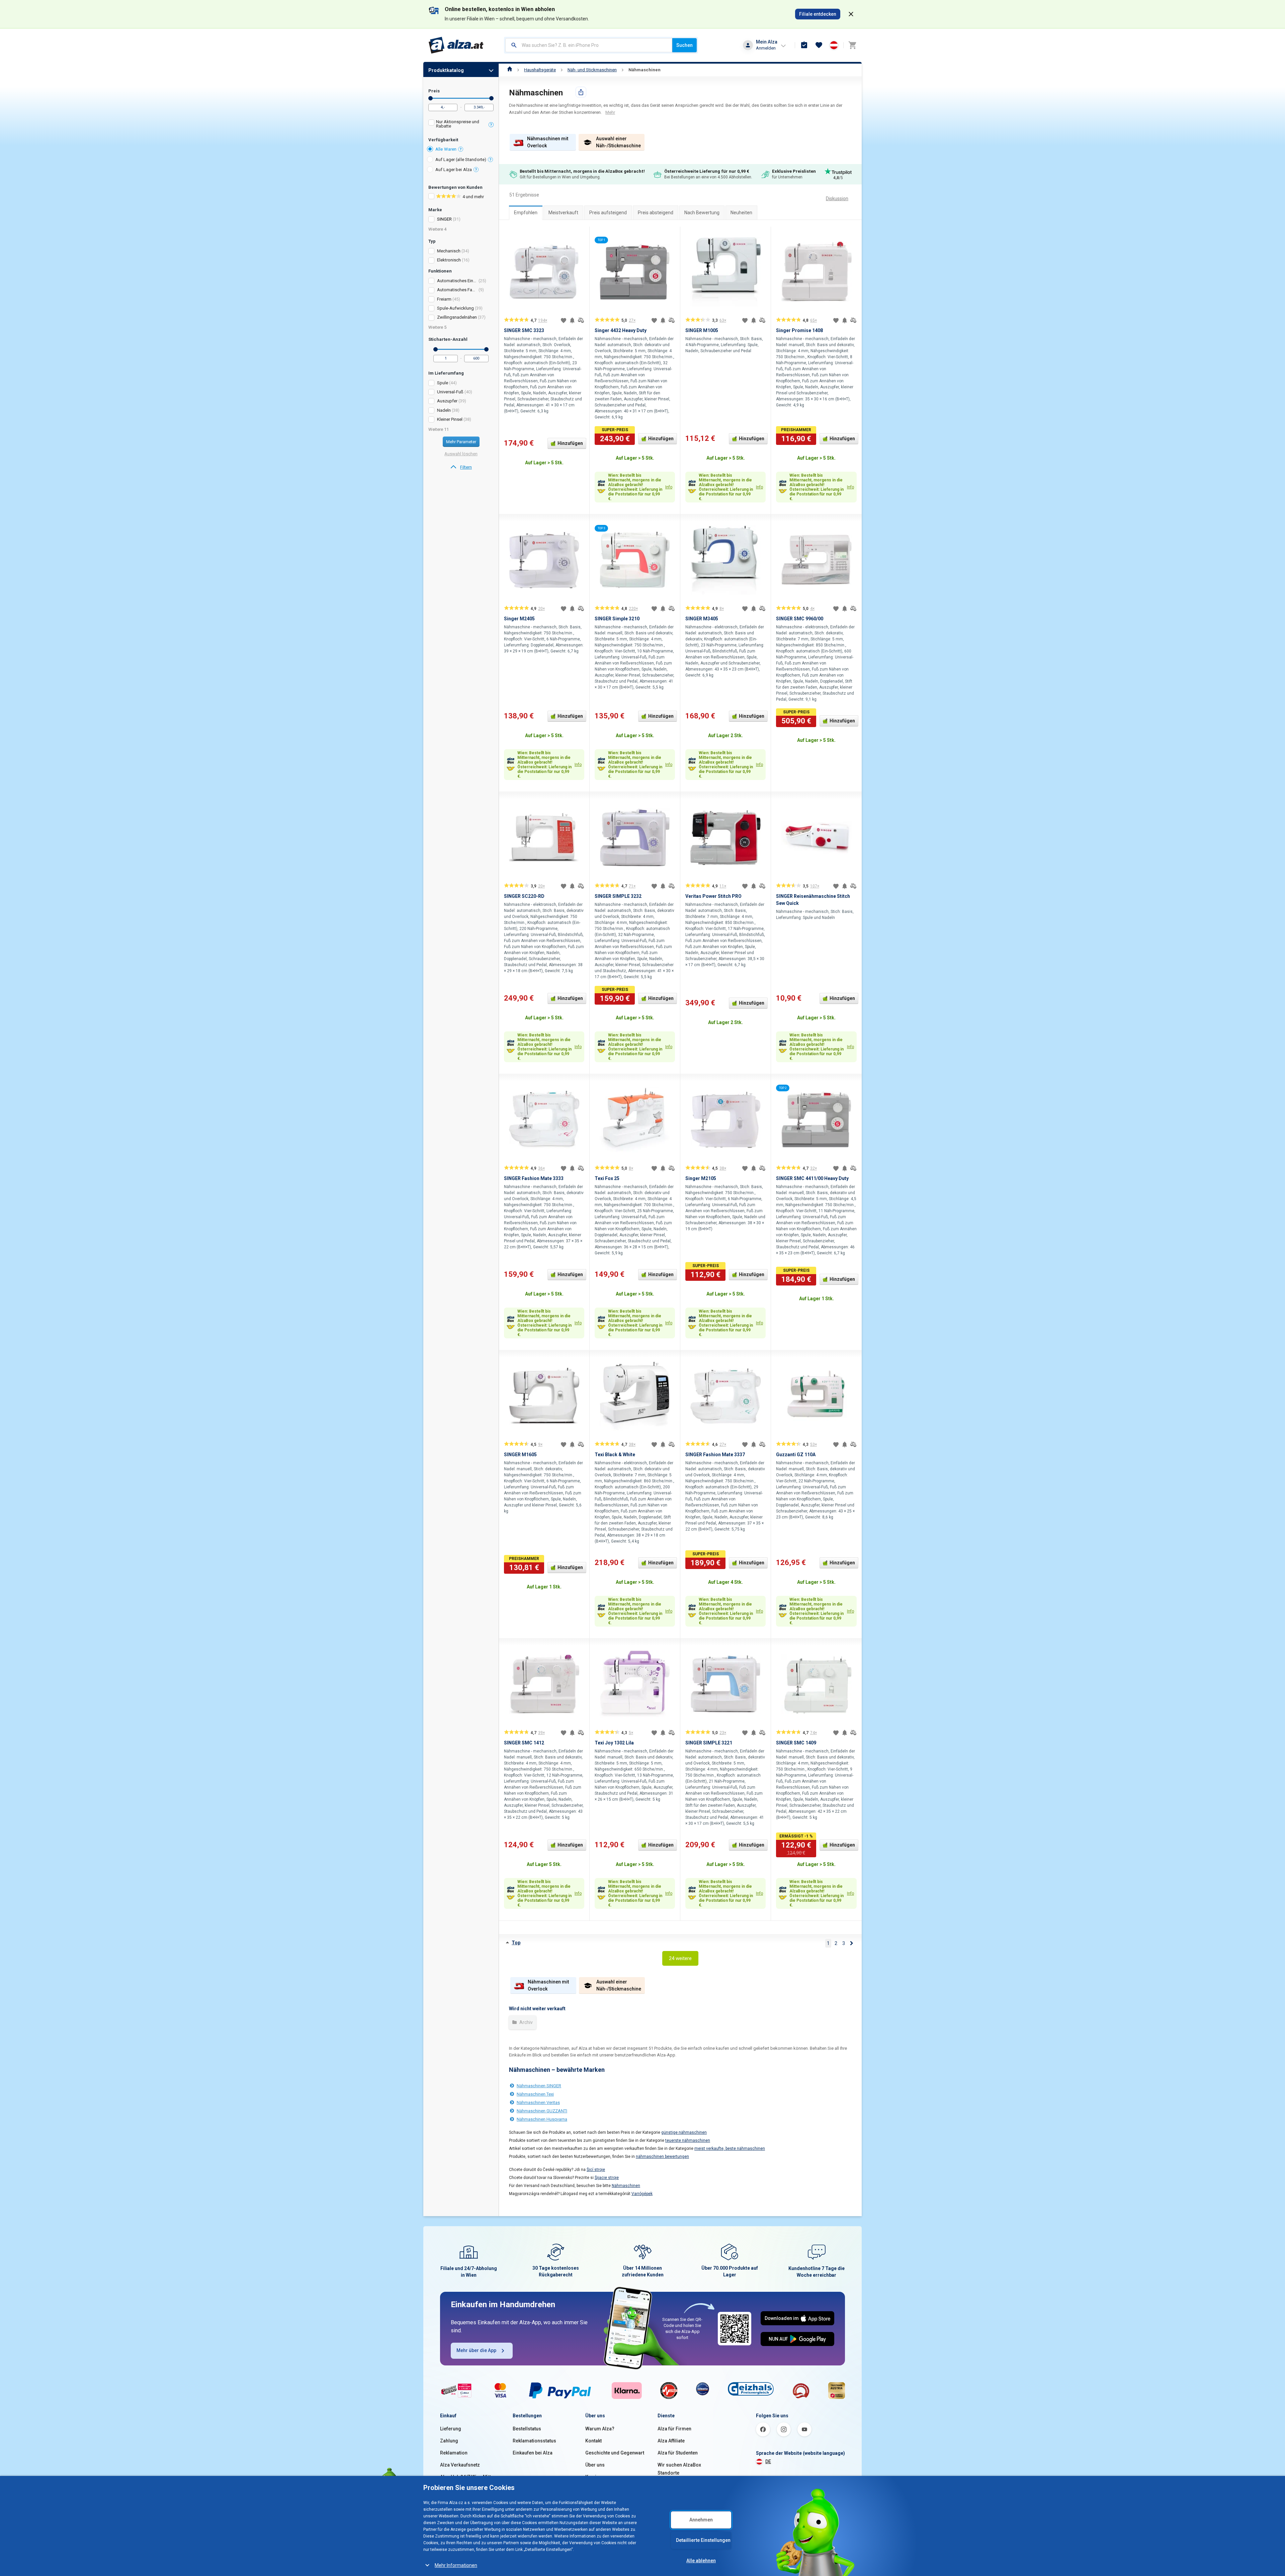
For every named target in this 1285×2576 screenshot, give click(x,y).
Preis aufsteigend (608, 213)
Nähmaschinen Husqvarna (542, 2119)
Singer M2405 (519, 619)
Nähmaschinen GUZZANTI (542, 2111)
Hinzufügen (570, 443)
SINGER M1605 (520, 1455)
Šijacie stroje (607, 2178)
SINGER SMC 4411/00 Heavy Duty (812, 1178)
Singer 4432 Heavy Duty (621, 330)
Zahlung (449, 2441)
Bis (491, 98)
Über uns (595, 2465)
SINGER (444, 219)
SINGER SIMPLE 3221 (709, 1743)
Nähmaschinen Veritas (538, 2102)
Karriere (594, 2477)
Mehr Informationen (456, 2565)
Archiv (526, 2022)
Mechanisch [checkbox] (449, 251)
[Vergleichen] (581, 320)
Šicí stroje (596, 2170)
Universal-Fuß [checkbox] (450, 392)
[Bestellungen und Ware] (804, 45)
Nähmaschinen (645, 70)
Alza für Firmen (674, 2429)
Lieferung (451, 2429)
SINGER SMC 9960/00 (800, 619)
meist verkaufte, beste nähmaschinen (730, 2149)
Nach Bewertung (702, 213)
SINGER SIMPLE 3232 (618, 896)
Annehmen (701, 2520)
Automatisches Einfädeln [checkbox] (457, 281)
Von (431, 98)
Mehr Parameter (461, 442)
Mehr (610, 112)
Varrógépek (642, 2194)
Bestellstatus (527, 2429)
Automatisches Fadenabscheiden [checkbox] (457, 290)
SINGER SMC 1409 (796, 1743)
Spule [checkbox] (443, 383)
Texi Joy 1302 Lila (614, 1743)
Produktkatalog (446, 70)
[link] (461, 467)
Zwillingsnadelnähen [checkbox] (457, 317)
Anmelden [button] (766, 48)
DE (768, 2462)
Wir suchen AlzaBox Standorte (679, 2469)
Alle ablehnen (701, 2561)
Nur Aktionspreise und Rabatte (458, 124)
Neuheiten (741, 213)
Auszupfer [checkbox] (447, 401)
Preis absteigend (656, 213)
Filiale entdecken (818, 14)
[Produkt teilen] (581, 92)
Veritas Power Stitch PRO (713, 896)
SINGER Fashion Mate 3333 (534, 1178)
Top (516, 1943)
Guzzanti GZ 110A (796, 1455)
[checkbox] (461, 125)
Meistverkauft (563, 213)
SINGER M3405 (702, 619)
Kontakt (593, 2441)
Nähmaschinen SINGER (539, 2086)
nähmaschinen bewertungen (662, 2157)
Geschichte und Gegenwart (615, 2453)
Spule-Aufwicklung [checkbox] (455, 308)
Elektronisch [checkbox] (449, 260)
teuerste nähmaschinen (688, 2140)
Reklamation (454, 2453)
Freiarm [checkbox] (444, 299)
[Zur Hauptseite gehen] (456, 45)
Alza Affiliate (671, 2441)
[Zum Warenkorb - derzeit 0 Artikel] (852, 45)
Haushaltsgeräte (540, 70)
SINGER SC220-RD (524, 896)
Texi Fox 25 (607, 1178)
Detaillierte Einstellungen (703, 2540)
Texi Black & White (615, 1455)
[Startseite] (510, 70)
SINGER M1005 (702, 330)
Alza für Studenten (678, 2453)
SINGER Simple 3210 (617, 619)
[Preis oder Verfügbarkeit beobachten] (572, 320)
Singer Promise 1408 (799, 330)
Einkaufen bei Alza (533, 2453)
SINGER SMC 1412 (524, 1743)
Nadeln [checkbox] (444, 410)
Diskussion (837, 199)
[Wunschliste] (819, 45)
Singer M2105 (701, 1178)
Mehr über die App (476, 2350)
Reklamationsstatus (534, 2441)
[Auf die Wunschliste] (564, 320)
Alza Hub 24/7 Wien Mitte (467, 2477)
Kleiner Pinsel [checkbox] (450, 419)
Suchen (684, 45)
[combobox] (589, 45)
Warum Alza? (600, 2429)
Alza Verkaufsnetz (460, 2465)
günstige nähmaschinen (684, 2132)
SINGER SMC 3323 (524, 330)
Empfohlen (526, 213)
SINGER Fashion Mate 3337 (715, 1455)
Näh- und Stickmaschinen (592, 70)
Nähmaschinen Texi (535, 2094)
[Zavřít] (851, 14)
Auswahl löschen (461, 454)
